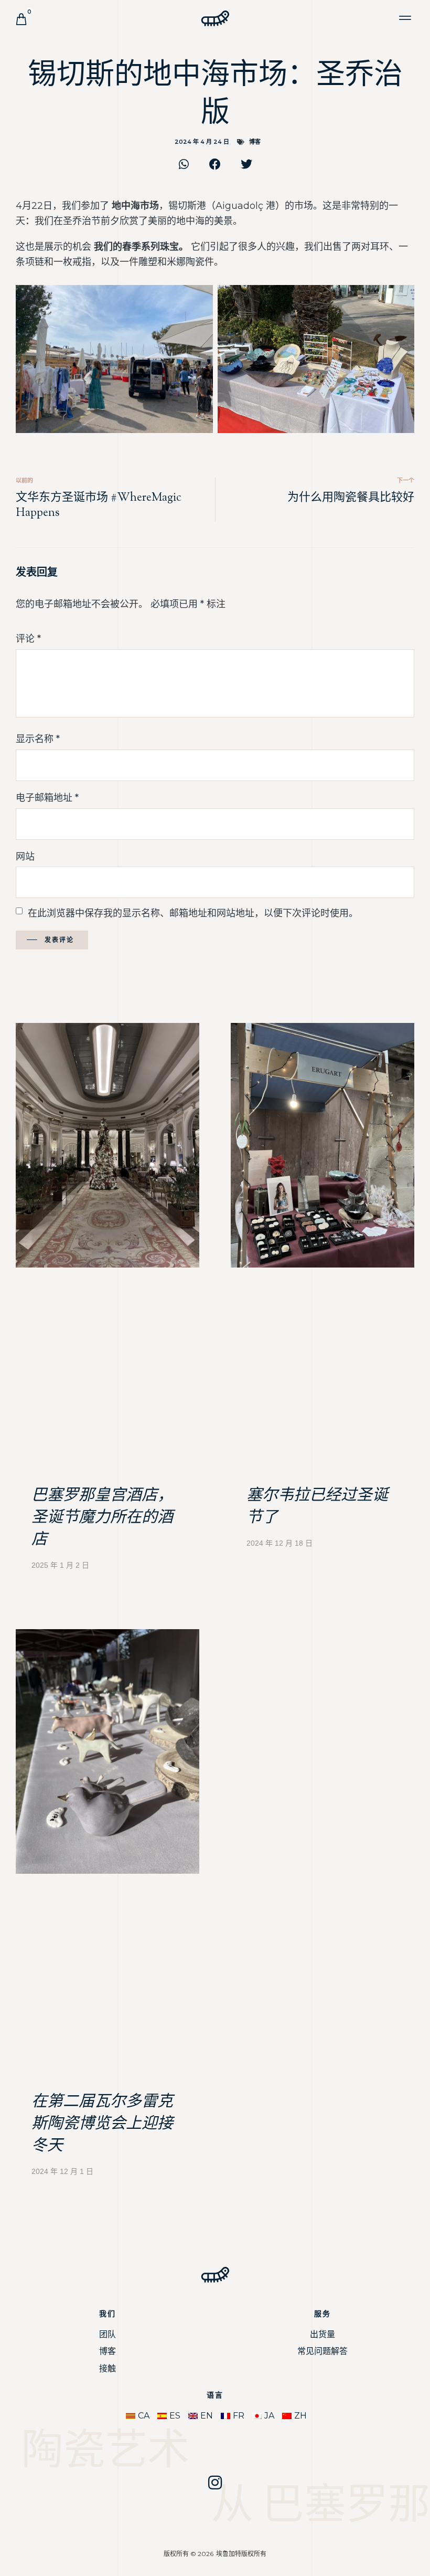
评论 (28, 639)
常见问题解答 (322, 2351)
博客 (255, 142)
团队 (107, 2334)
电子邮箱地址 (47, 798)
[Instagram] (215, 2483)
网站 (25, 857)
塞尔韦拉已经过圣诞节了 (317, 1507)
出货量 (322, 2334)
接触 (107, 2368)
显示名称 (38, 739)
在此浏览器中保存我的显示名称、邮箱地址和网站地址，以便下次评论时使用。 (193, 913)
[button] (406, 18)
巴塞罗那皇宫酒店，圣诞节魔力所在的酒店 (102, 1518)
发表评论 (59, 940)
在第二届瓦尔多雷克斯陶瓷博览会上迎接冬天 (102, 2124)
